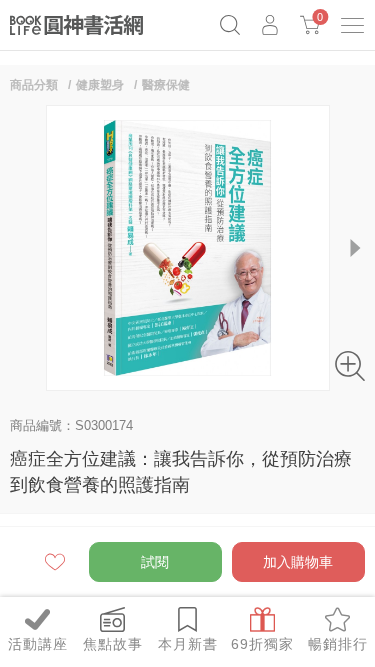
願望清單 (56, 562)
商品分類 (34, 85)
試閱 (155, 562)
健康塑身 (100, 85)
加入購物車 (298, 562)
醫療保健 (166, 85)
